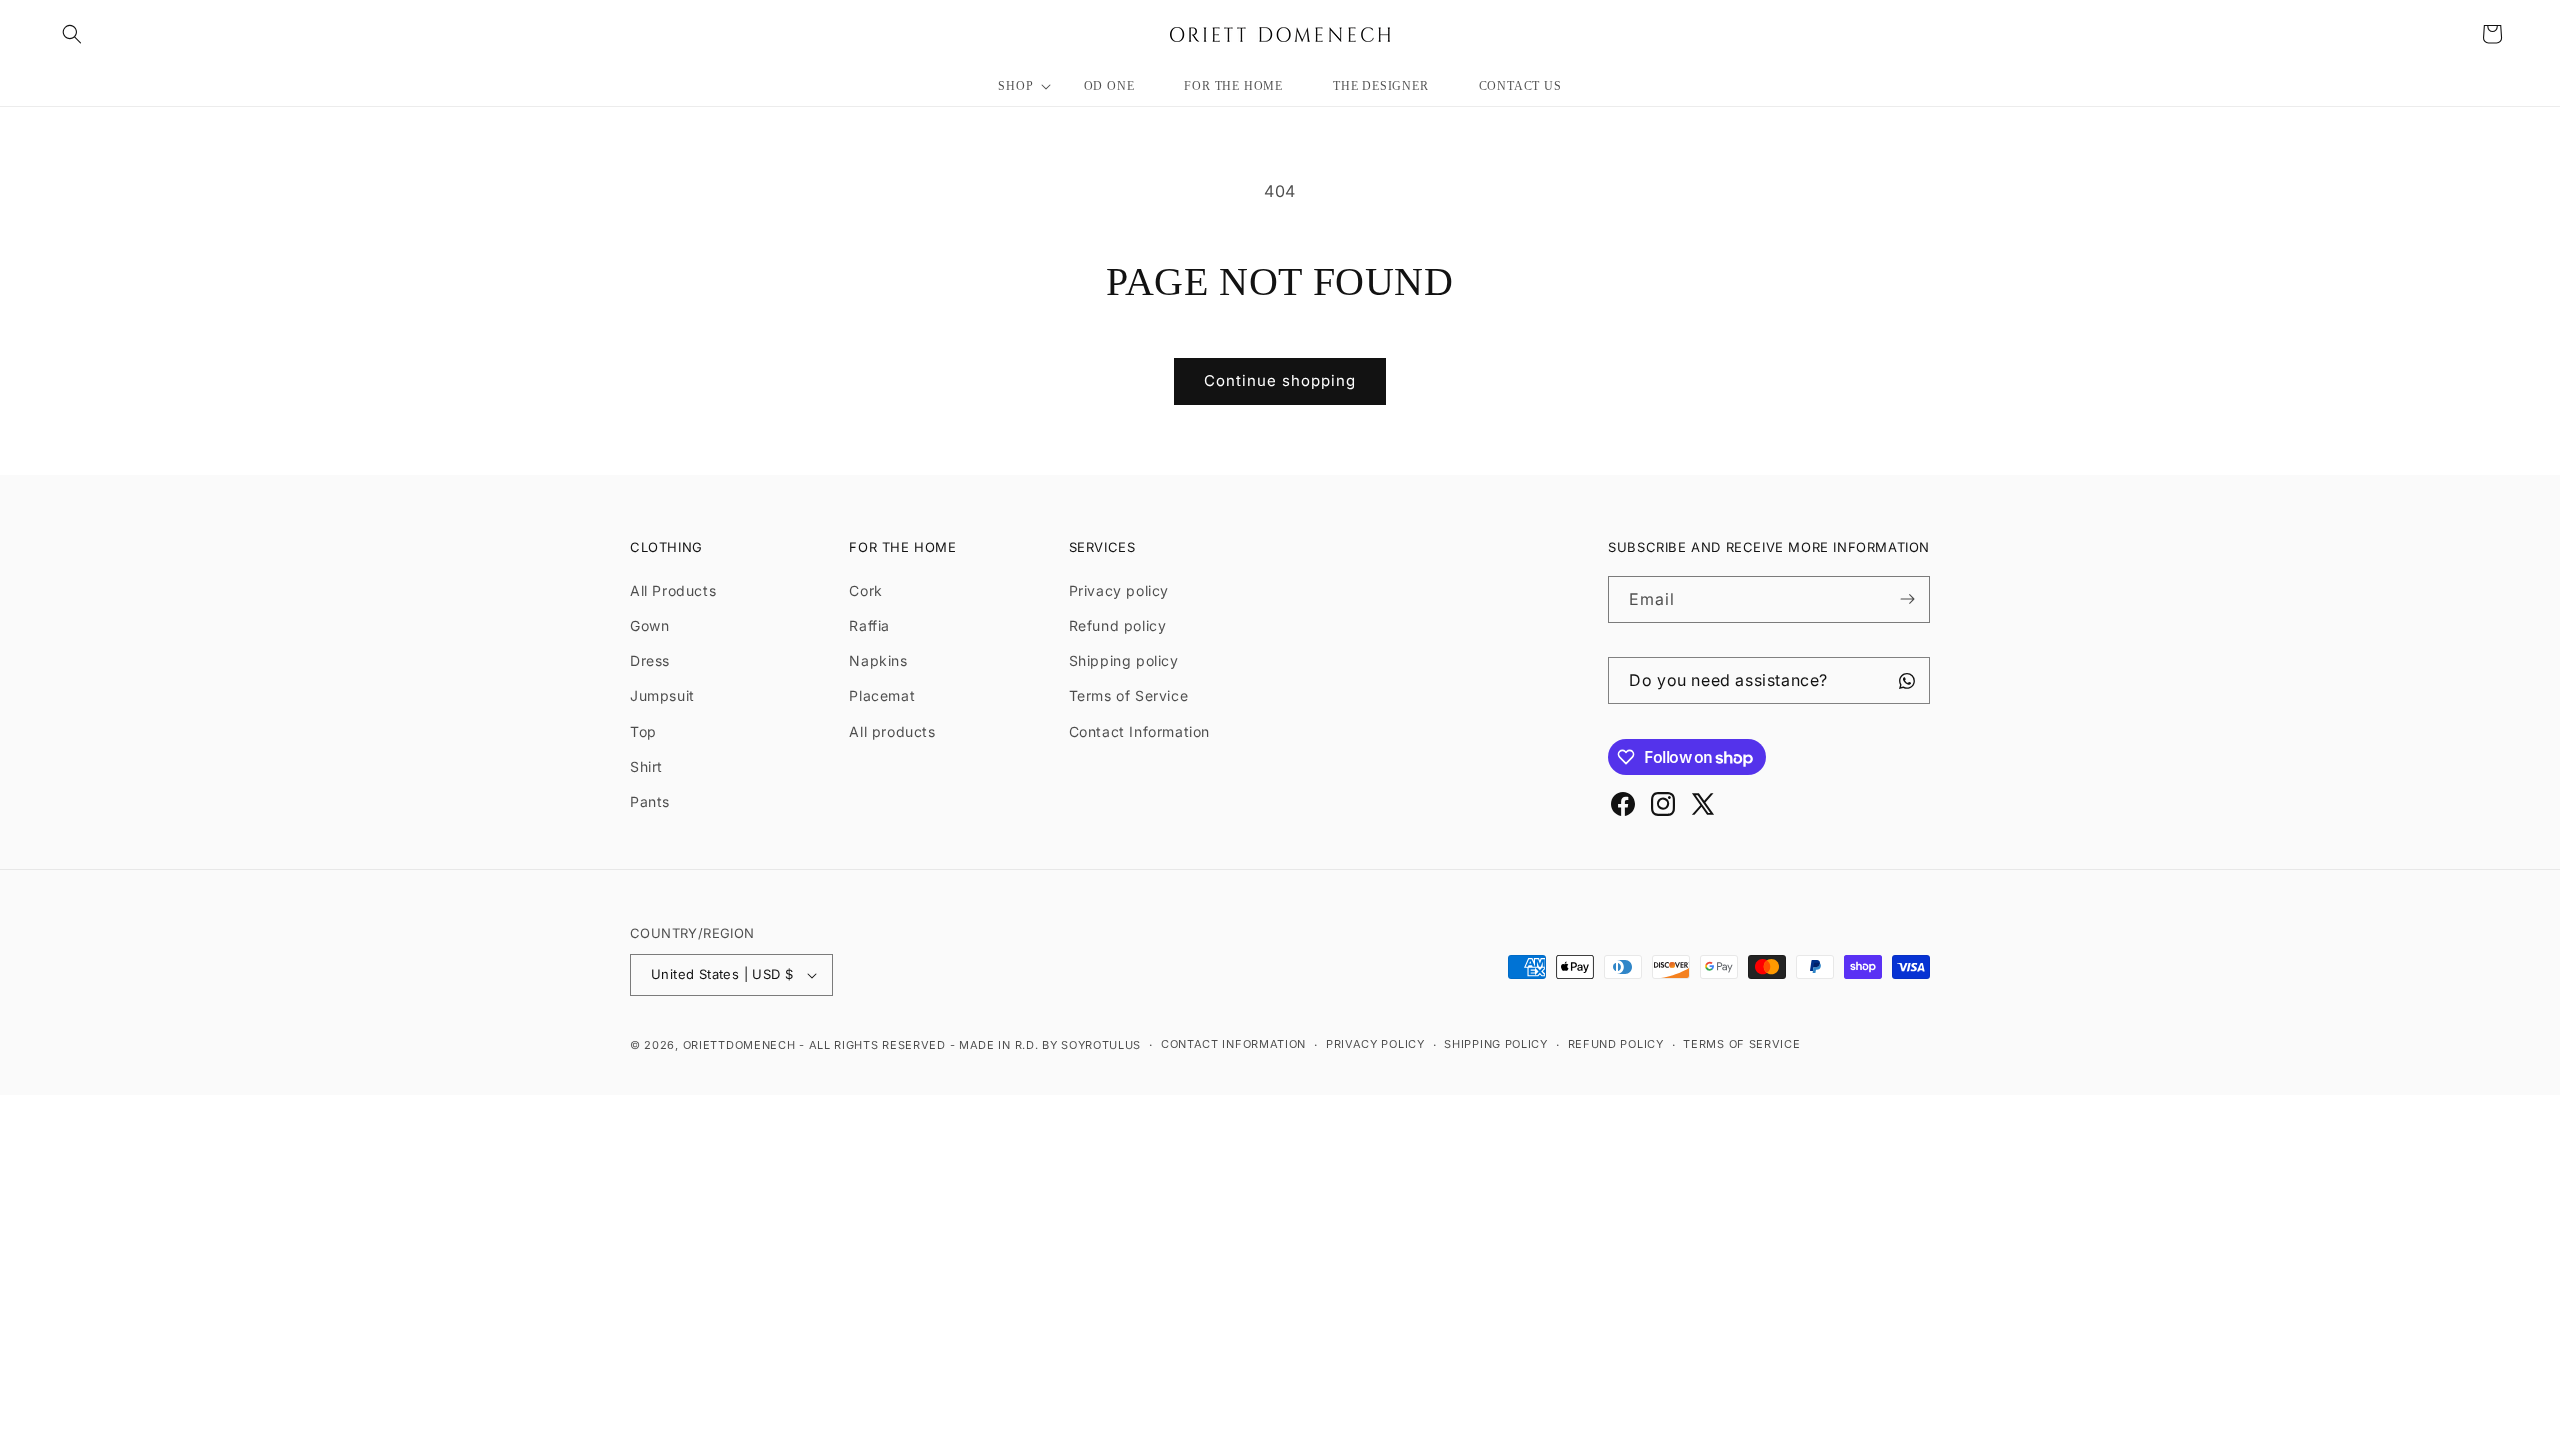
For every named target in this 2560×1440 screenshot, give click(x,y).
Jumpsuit (662, 695)
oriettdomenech (739, 1045)
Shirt (646, 766)
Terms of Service (1129, 695)
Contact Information (1139, 731)
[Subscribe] (1907, 599)
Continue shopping (1280, 380)
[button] (72, 34)
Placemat (882, 695)
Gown (649, 625)
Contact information (1233, 1044)
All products (892, 731)
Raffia (869, 625)
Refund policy (1118, 625)
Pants (650, 801)
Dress (650, 660)
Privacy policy (1119, 590)
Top (643, 731)
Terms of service (1741, 1044)
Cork (865, 590)
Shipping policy (1124, 660)
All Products (673, 590)
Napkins (878, 660)
